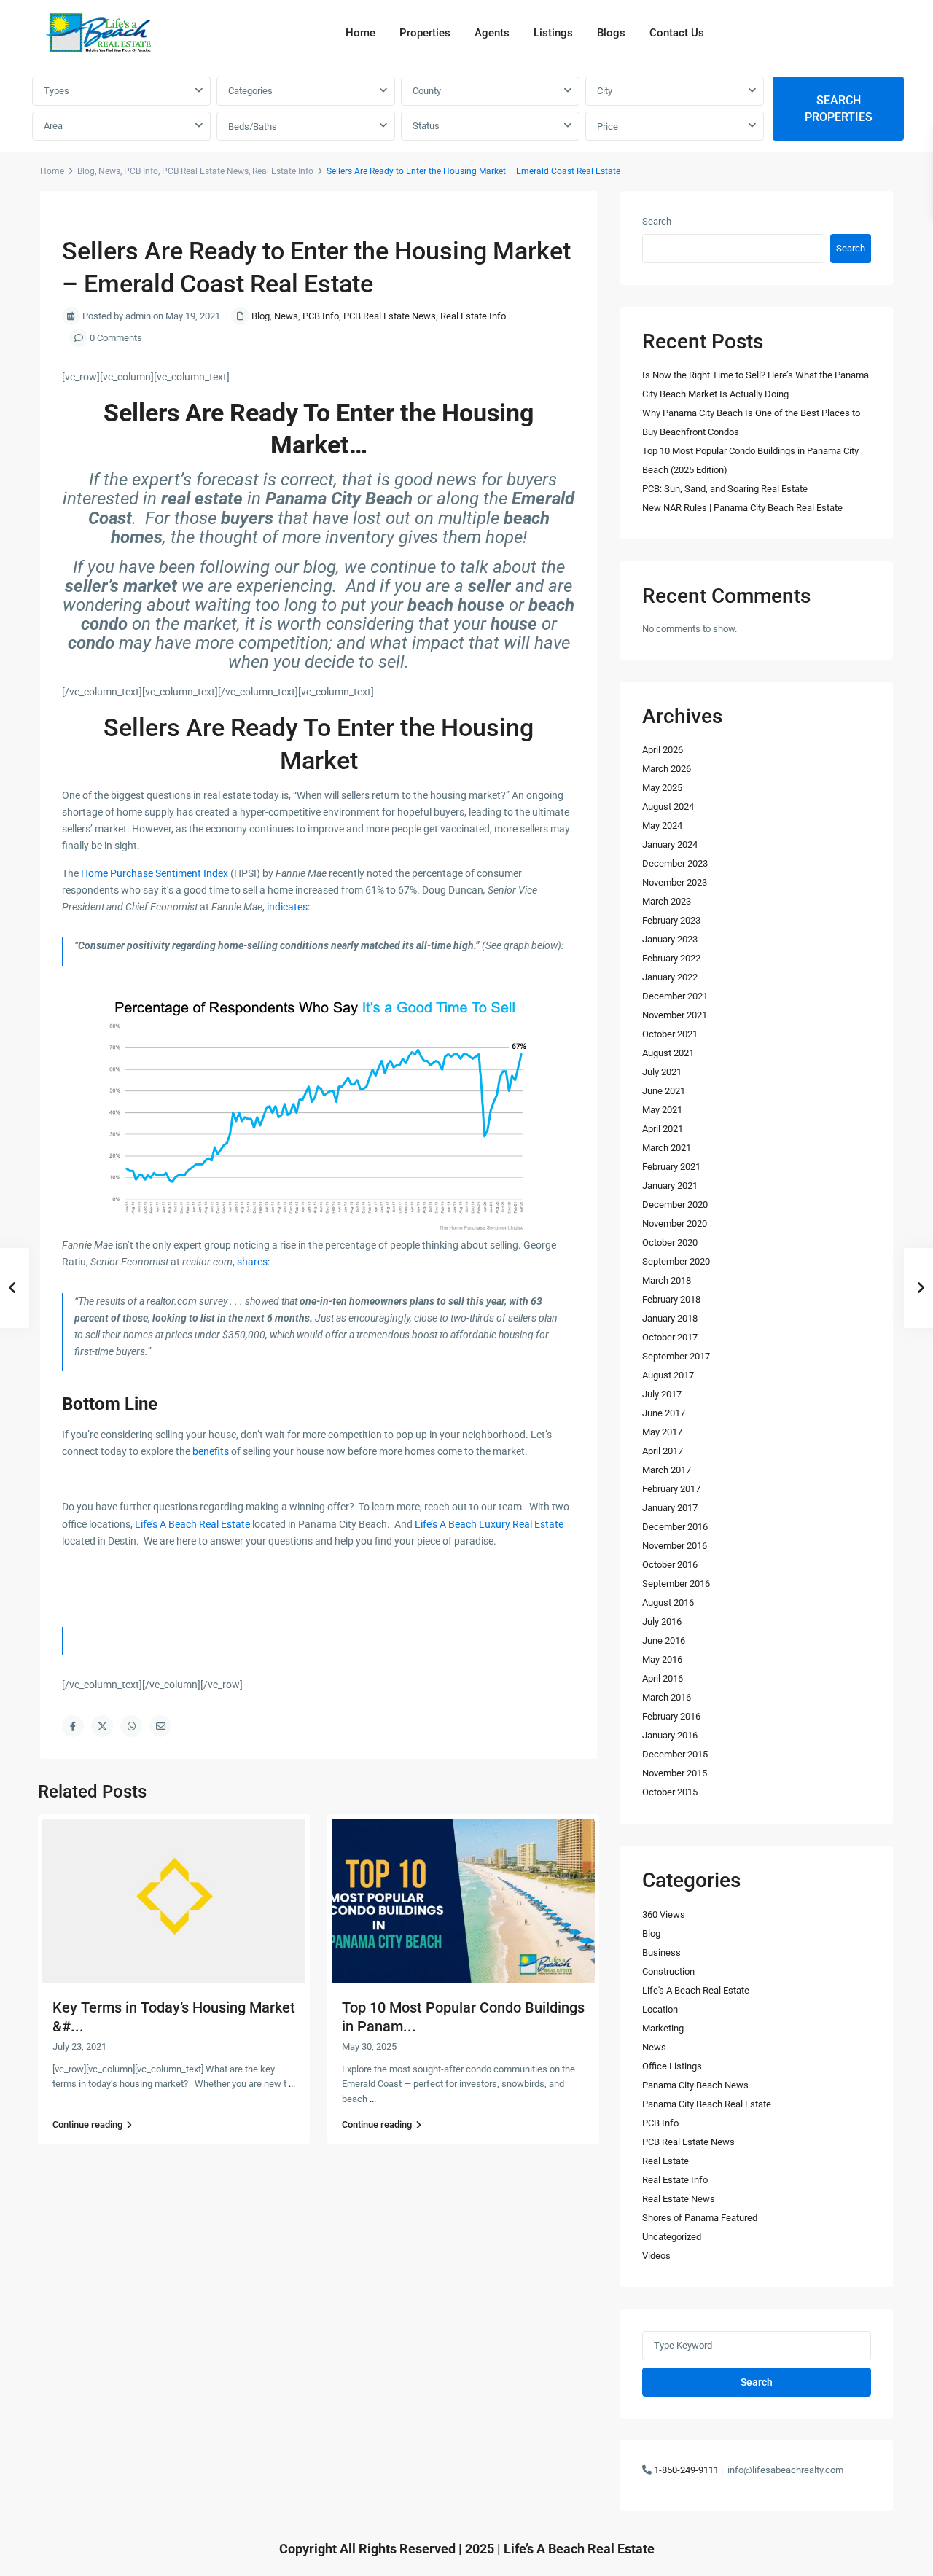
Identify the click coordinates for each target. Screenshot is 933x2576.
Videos (656, 2256)
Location (660, 2009)
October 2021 (670, 1034)
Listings (553, 33)
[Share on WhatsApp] (131, 1726)
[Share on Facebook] (73, 1726)
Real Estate (665, 2161)
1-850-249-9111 (686, 2470)
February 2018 (671, 1299)
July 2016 (662, 1621)
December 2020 (675, 1205)
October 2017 (670, 1337)
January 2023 (670, 939)
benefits (211, 1451)
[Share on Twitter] (102, 1726)
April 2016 (663, 1678)
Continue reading (87, 2124)
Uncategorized (672, 2237)
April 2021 (663, 1129)
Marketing (663, 2028)
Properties (425, 33)
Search (657, 221)
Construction (668, 1971)
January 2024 (670, 844)
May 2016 (662, 1659)
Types (56, 91)
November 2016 (675, 1546)
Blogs (611, 33)
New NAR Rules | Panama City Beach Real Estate (742, 508)
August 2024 (668, 807)
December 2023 (675, 863)
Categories (250, 91)
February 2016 (671, 1716)
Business (661, 1952)
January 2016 (670, 1735)
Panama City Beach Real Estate (707, 2104)
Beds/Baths (253, 126)
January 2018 (670, 1318)
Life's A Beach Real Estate (696, 1990)
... (292, 2084)
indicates (287, 907)
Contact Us (677, 33)
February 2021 (671, 1167)
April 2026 (663, 750)
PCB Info (141, 171)
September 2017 (676, 1356)
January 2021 (670, 1186)
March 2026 (667, 769)
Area (53, 126)
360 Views (664, 1915)
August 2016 (668, 1603)
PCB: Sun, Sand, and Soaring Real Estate (725, 489)
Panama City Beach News (695, 2085)
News (109, 171)
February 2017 (671, 1489)
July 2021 (662, 1072)
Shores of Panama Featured (700, 2218)
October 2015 (670, 1792)
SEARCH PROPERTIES (839, 109)
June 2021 (664, 1091)
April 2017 (663, 1451)
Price (608, 126)
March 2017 (667, 1470)
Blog (86, 171)
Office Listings (672, 2066)
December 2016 (675, 1527)
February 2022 (671, 958)
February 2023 (671, 920)
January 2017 (670, 1508)
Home (360, 33)
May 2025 (662, 788)
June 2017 (664, 1413)
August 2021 (668, 1053)
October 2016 (670, 1565)
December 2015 (675, 1754)
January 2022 (670, 977)
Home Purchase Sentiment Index (155, 873)
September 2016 (676, 1584)
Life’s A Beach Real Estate (192, 1524)
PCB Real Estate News (205, 171)
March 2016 (667, 1697)
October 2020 (670, 1242)
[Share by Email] (160, 1726)
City (605, 91)
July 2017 (662, 1394)
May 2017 (662, 1432)
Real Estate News (679, 2199)
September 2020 (676, 1261)
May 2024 (662, 826)
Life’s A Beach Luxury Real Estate (489, 1524)
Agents (492, 33)
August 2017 (668, 1375)
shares (252, 1262)
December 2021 (675, 996)
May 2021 (662, 1110)
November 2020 (675, 1223)
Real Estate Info (283, 171)
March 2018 (667, 1280)
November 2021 (675, 1015)
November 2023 (675, 882)
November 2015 (675, 1773)
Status (426, 126)
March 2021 (667, 1148)
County (427, 91)
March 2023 (667, 901)
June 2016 (664, 1640)
